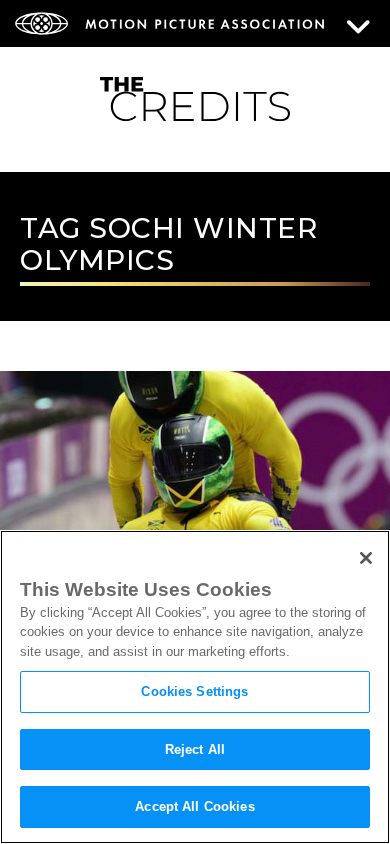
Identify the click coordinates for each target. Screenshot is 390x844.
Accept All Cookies (194, 806)
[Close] (366, 558)
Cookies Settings (194, 691)
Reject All (195, 749)
